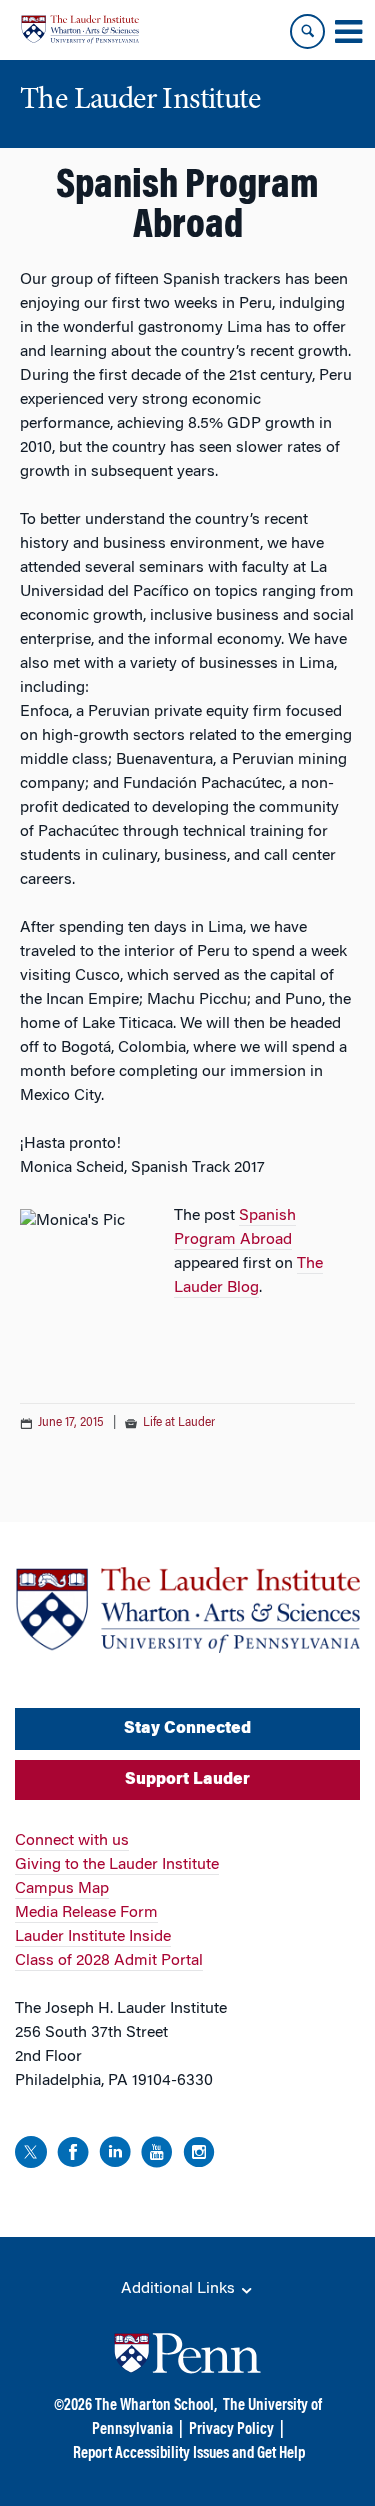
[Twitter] (31, 2155)
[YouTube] (157, 2155)
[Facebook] (73, 2155)
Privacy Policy (231, 2430)
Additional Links (180, 2289)
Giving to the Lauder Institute (117, 1865)
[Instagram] (199, 2155)
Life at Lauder (179, 1423)
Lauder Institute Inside (93, 1937)
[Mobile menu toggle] (348, 32)
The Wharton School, (156, 2406)
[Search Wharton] (307, 31)
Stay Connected (187, 1729)
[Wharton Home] (80, 29)
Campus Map (62, 1889)
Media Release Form (86, 1913)
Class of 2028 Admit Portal (109, 1961)
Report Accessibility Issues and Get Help (189, 2454)
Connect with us (72, 1841)
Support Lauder (187, 1780)
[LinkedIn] (115, 2155)
